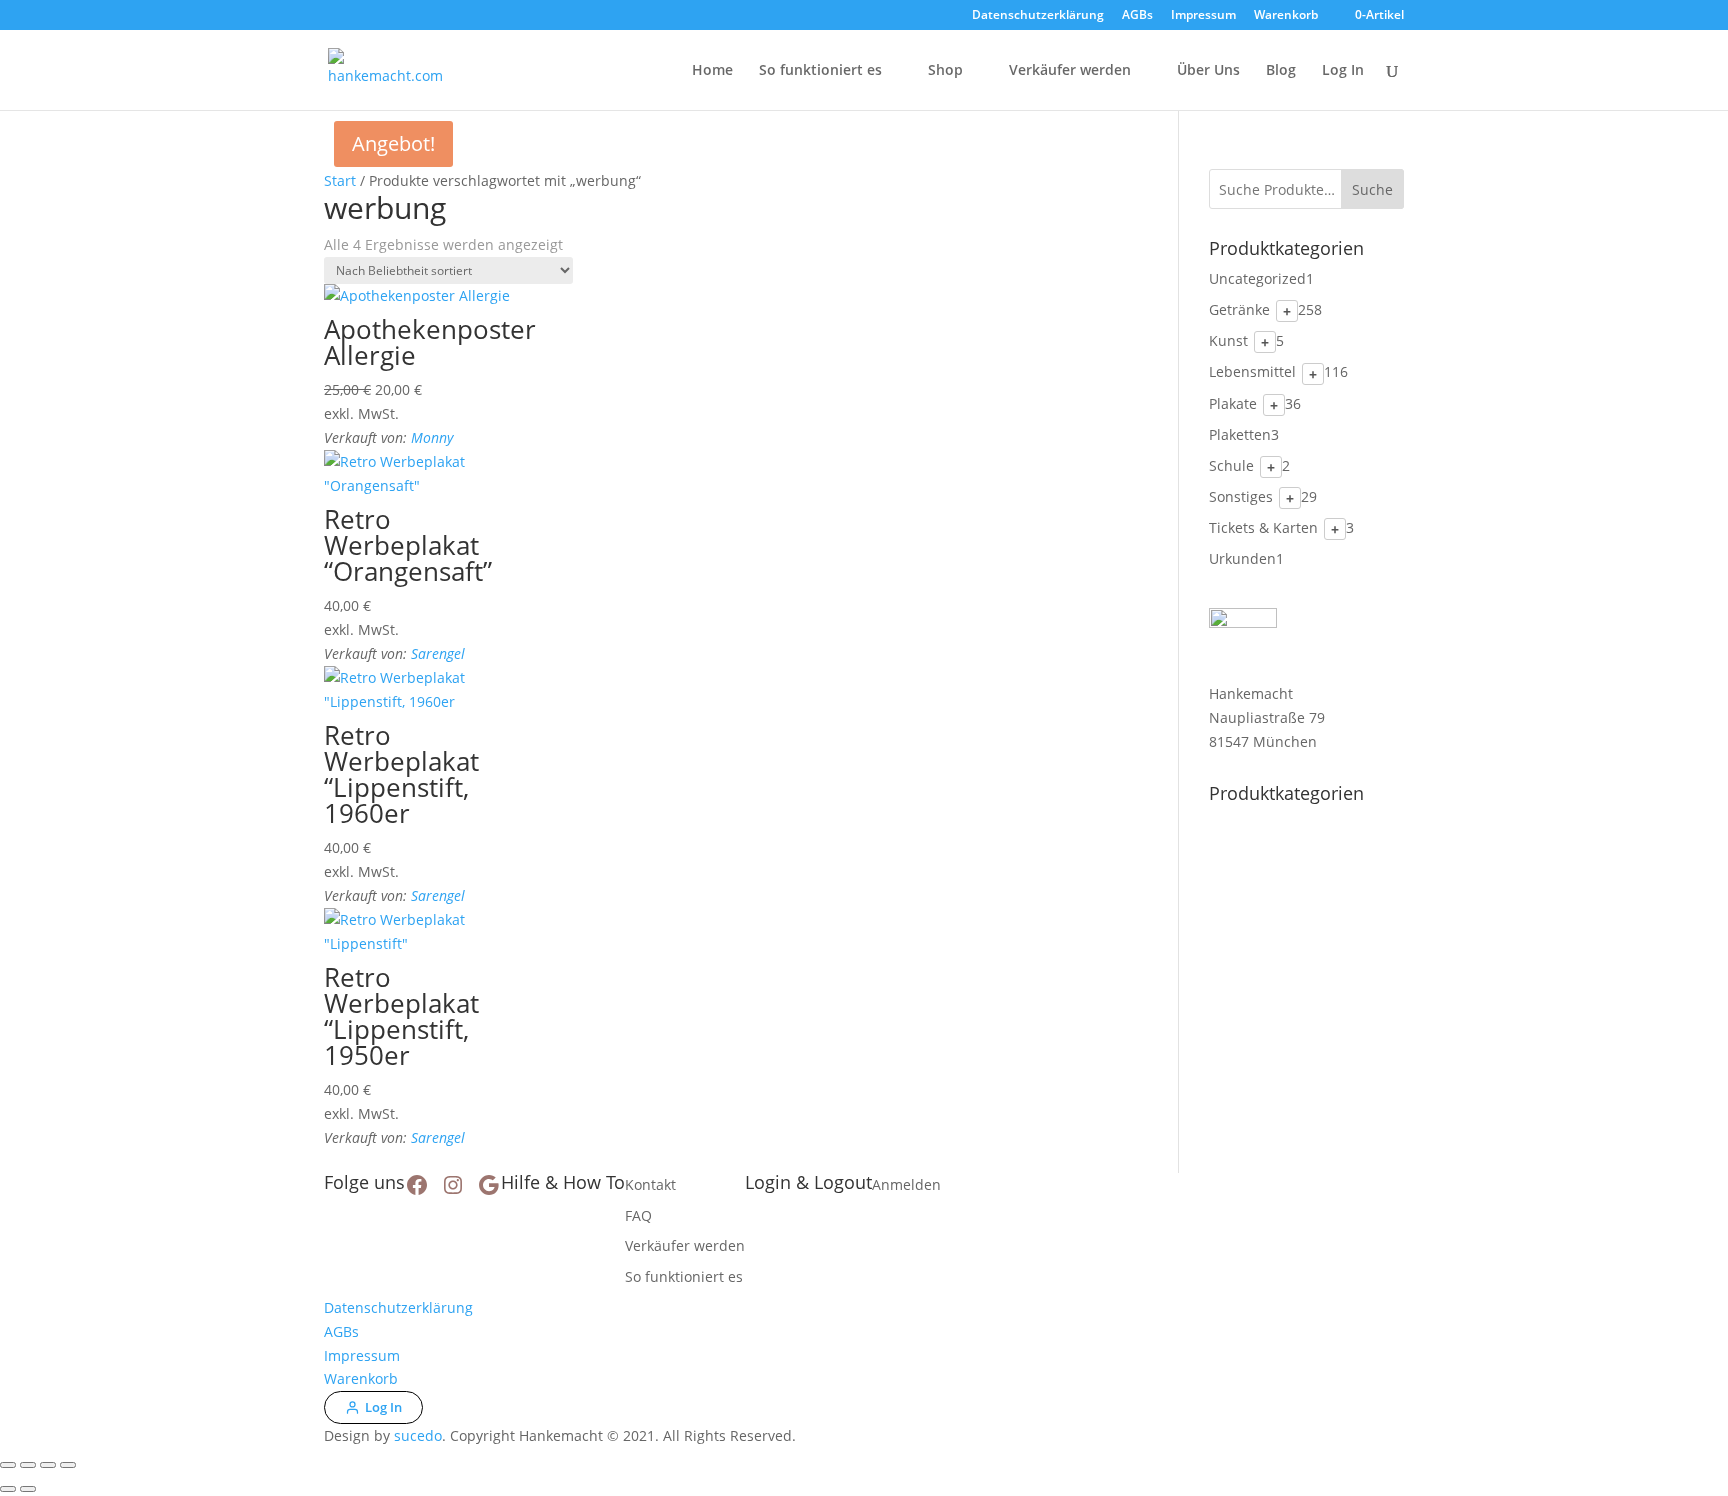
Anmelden (906, 1184)
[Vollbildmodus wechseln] (28, 1465)
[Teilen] (48, 1465)
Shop (945, 71)
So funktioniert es (820, 71)
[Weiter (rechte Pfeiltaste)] (28, 1489)
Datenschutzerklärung (1038, 16)
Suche (1372, 189)
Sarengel (438, 653)
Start (340, 180)
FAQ (638, 1215)
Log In (1343, 71)
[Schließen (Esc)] (68, 1465)
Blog (1281, 71)
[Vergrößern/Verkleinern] (8, 1465)
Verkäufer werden (1070, 71)
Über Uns (1208, 71)
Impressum (1203, 16)
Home (712, 71)
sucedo (418, 1435)
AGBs (1137, 16)
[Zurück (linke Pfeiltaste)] (8, 1489)
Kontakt (650, 1184)
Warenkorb (1286, 16)
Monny (432, 437)
